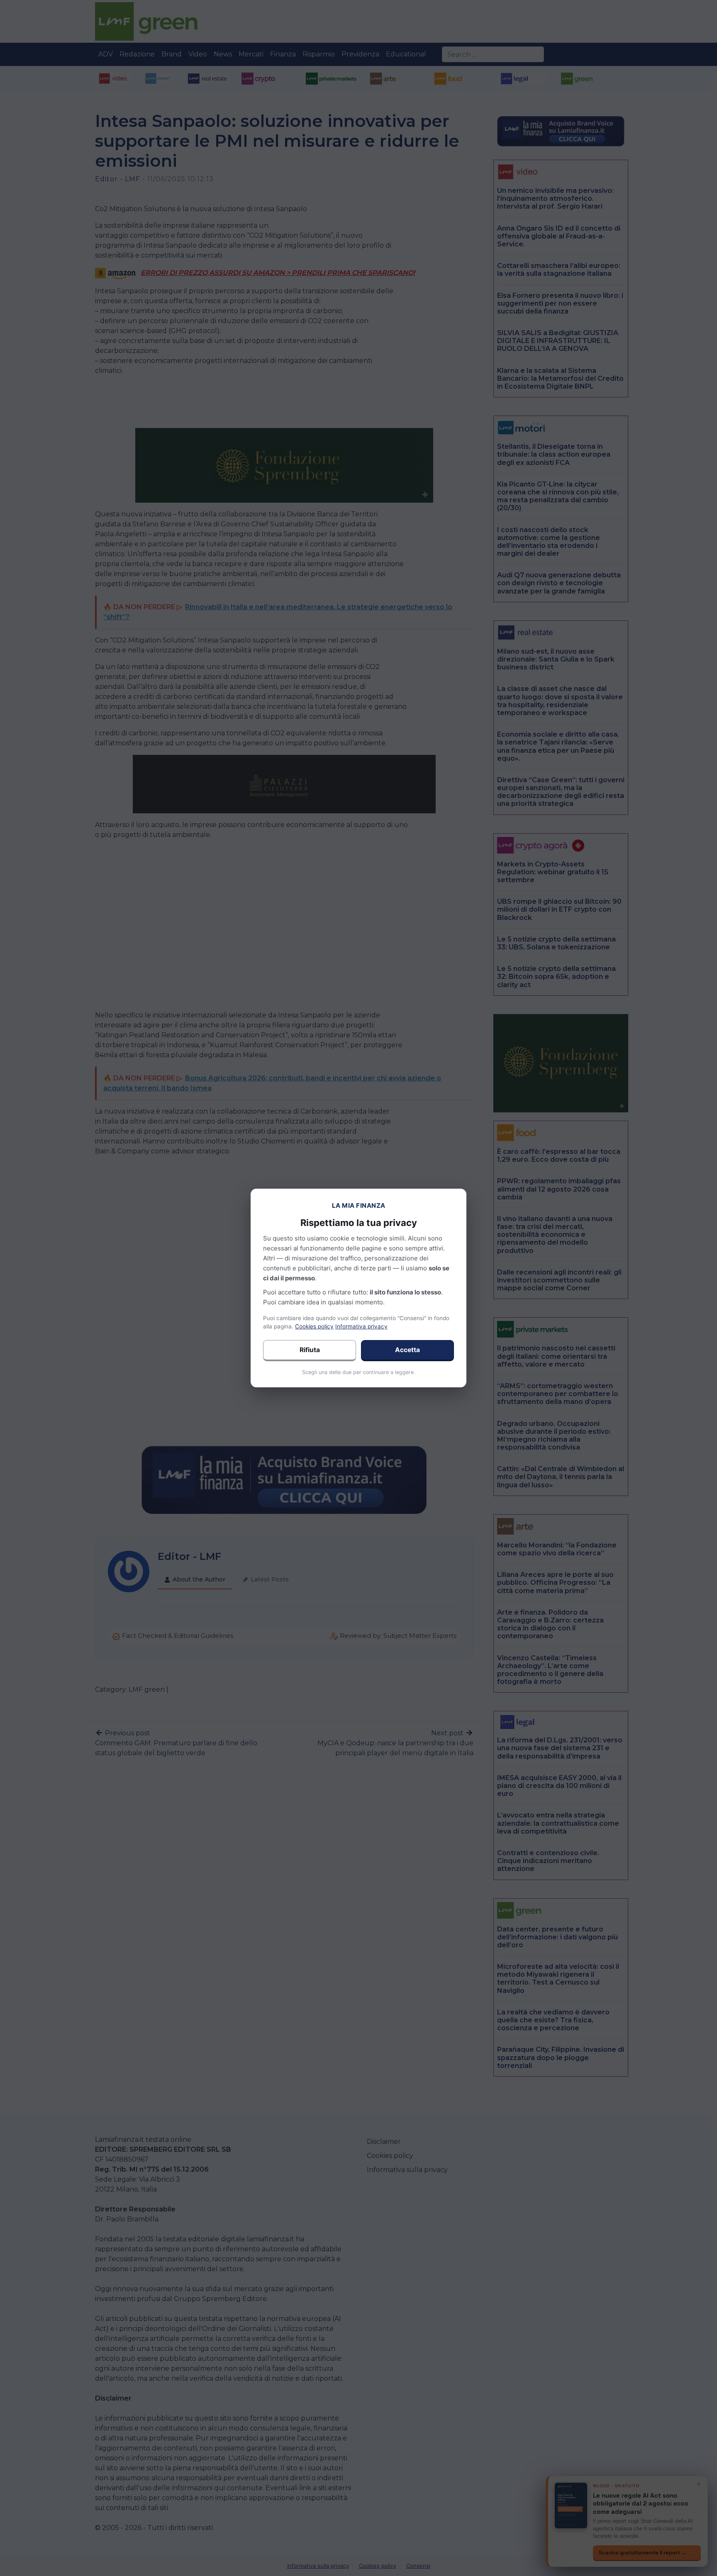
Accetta (407, 1350)
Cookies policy (314, 1326)
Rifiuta (310, 1350)
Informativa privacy (361, 1326)
